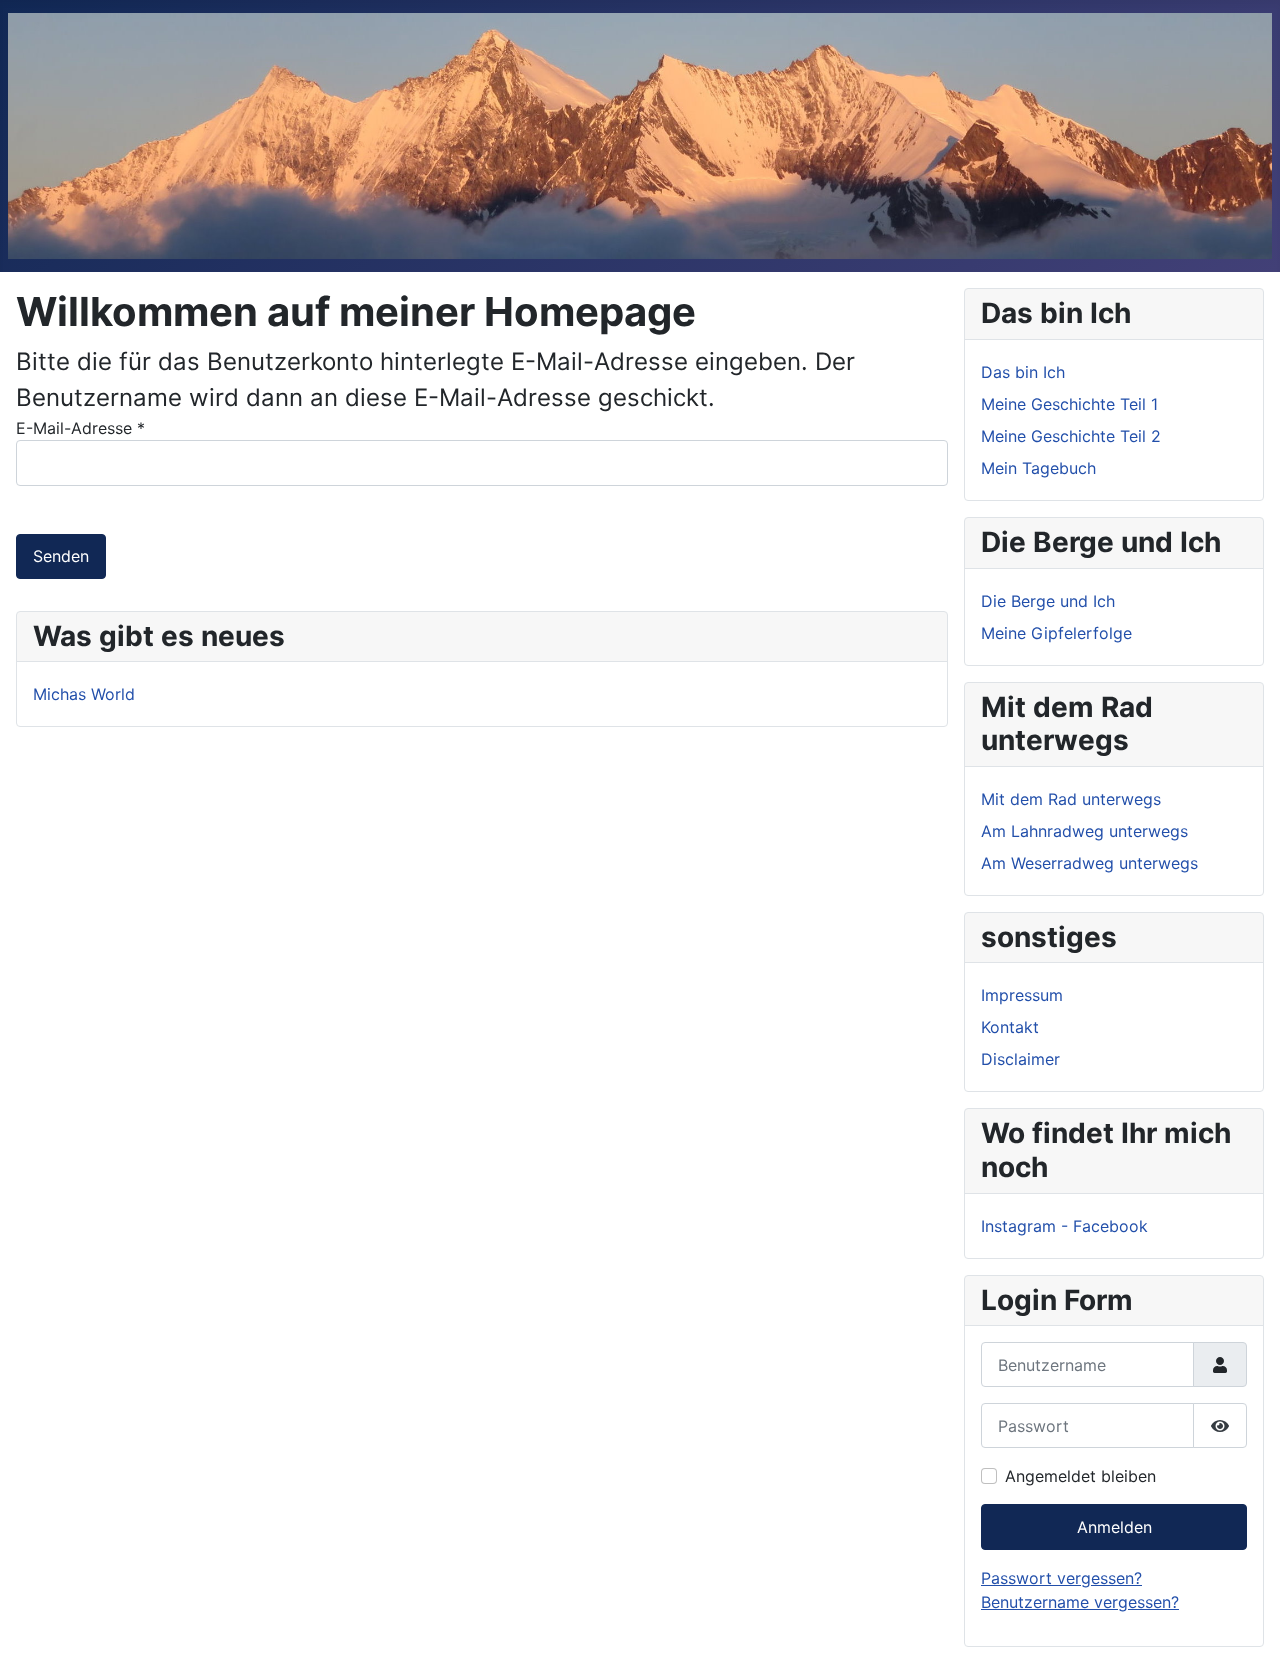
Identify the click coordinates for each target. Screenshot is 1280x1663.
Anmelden (1114, 1527)
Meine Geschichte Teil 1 (1069, 404)
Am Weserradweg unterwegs (1089, 863)
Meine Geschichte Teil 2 (1071, 436)
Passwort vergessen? (1061, 1578)
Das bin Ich (1023, 372)
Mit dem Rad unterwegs (1071, 799)
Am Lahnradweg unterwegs (1084, 831)
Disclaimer (1020, 1059)
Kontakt (1010, 1027)
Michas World (84, 694)
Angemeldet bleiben (1080, 1476)
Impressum (1022, 995)
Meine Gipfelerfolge (1056, 633)
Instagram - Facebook (1064, 1226)
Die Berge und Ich (1048, 601)
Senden (61, 556)
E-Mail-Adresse (80, 428)
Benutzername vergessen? (1080, 1602)
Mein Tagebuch (1038, 468)
